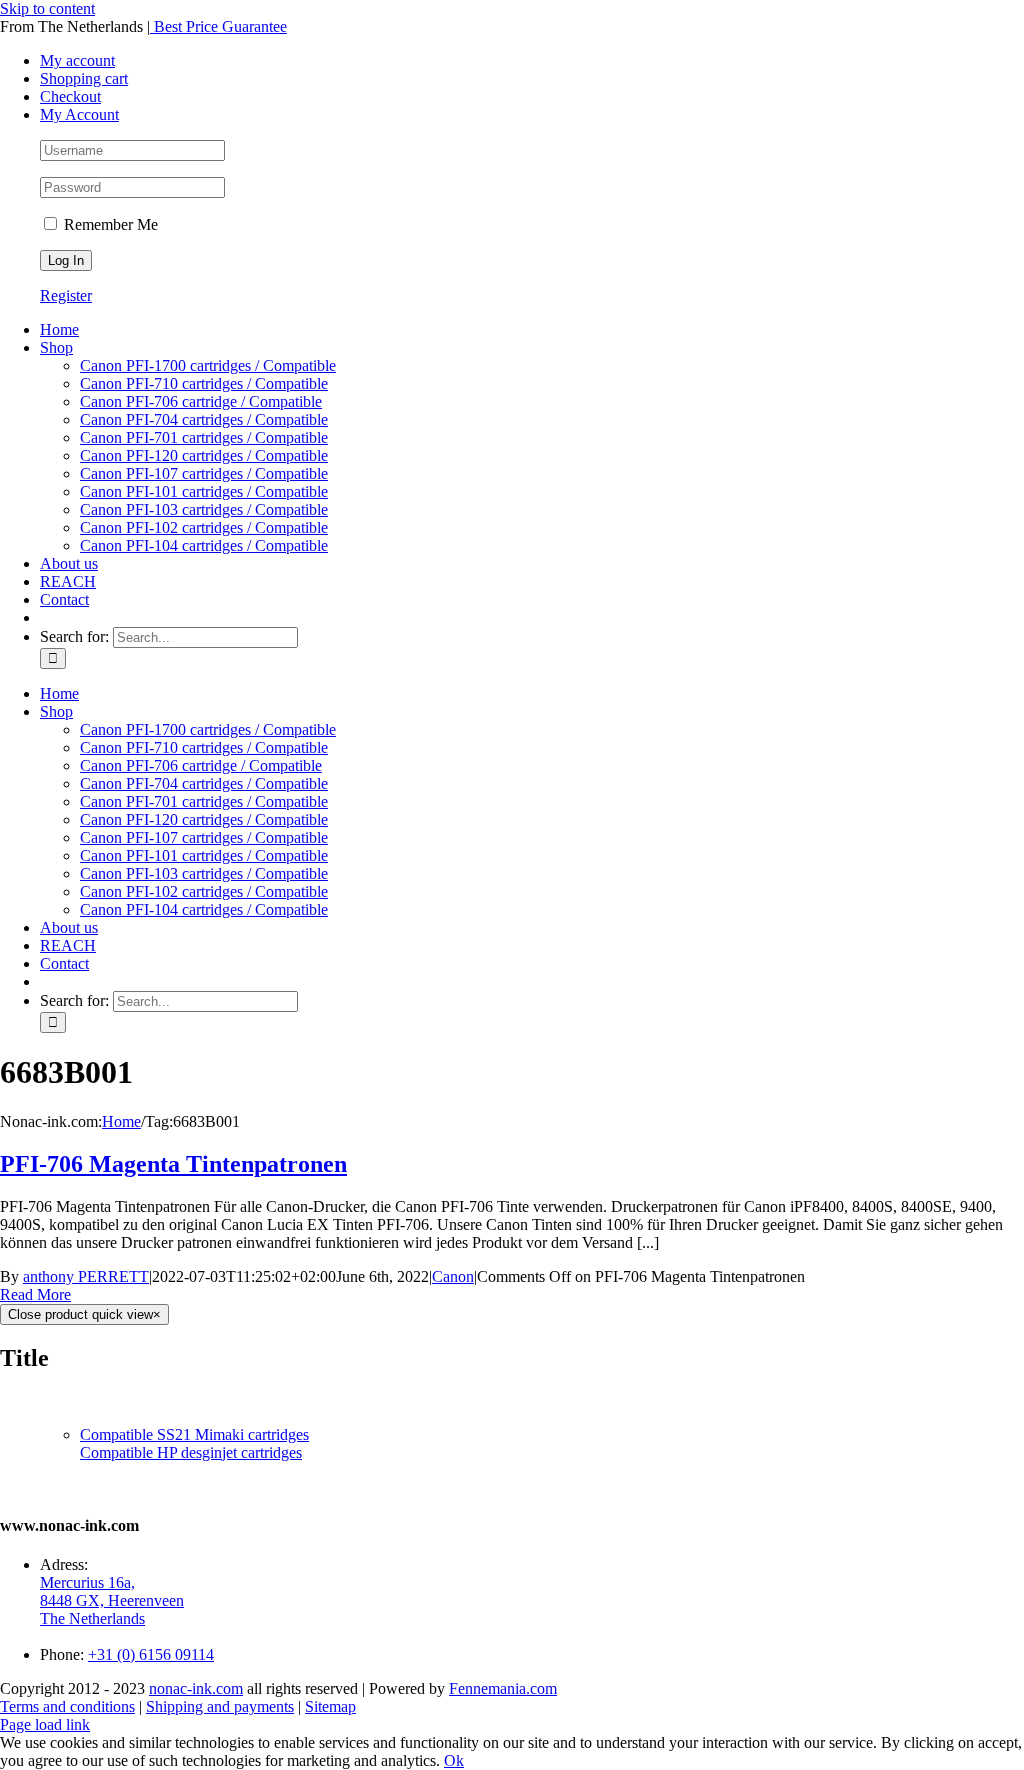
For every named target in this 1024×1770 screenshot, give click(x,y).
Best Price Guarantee (218, 26)
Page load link (45, 1724)
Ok (454, 1760)
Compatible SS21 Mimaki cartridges (194, 1434)
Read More (35, 1294)
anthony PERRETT (86, 1276)
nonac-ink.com (196, 1688)
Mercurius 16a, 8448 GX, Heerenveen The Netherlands (112, 1600)
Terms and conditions (67, 1706)
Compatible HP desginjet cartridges (191, 1452)
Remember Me (109, 224)
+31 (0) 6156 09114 (151, 1654)
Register (66, 295)
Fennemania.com (503, 1688)
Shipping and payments (220, 1706)
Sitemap (330, 1706)
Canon (453, 1276)
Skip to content (47, 8)
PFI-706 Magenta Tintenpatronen (173, 1164)
